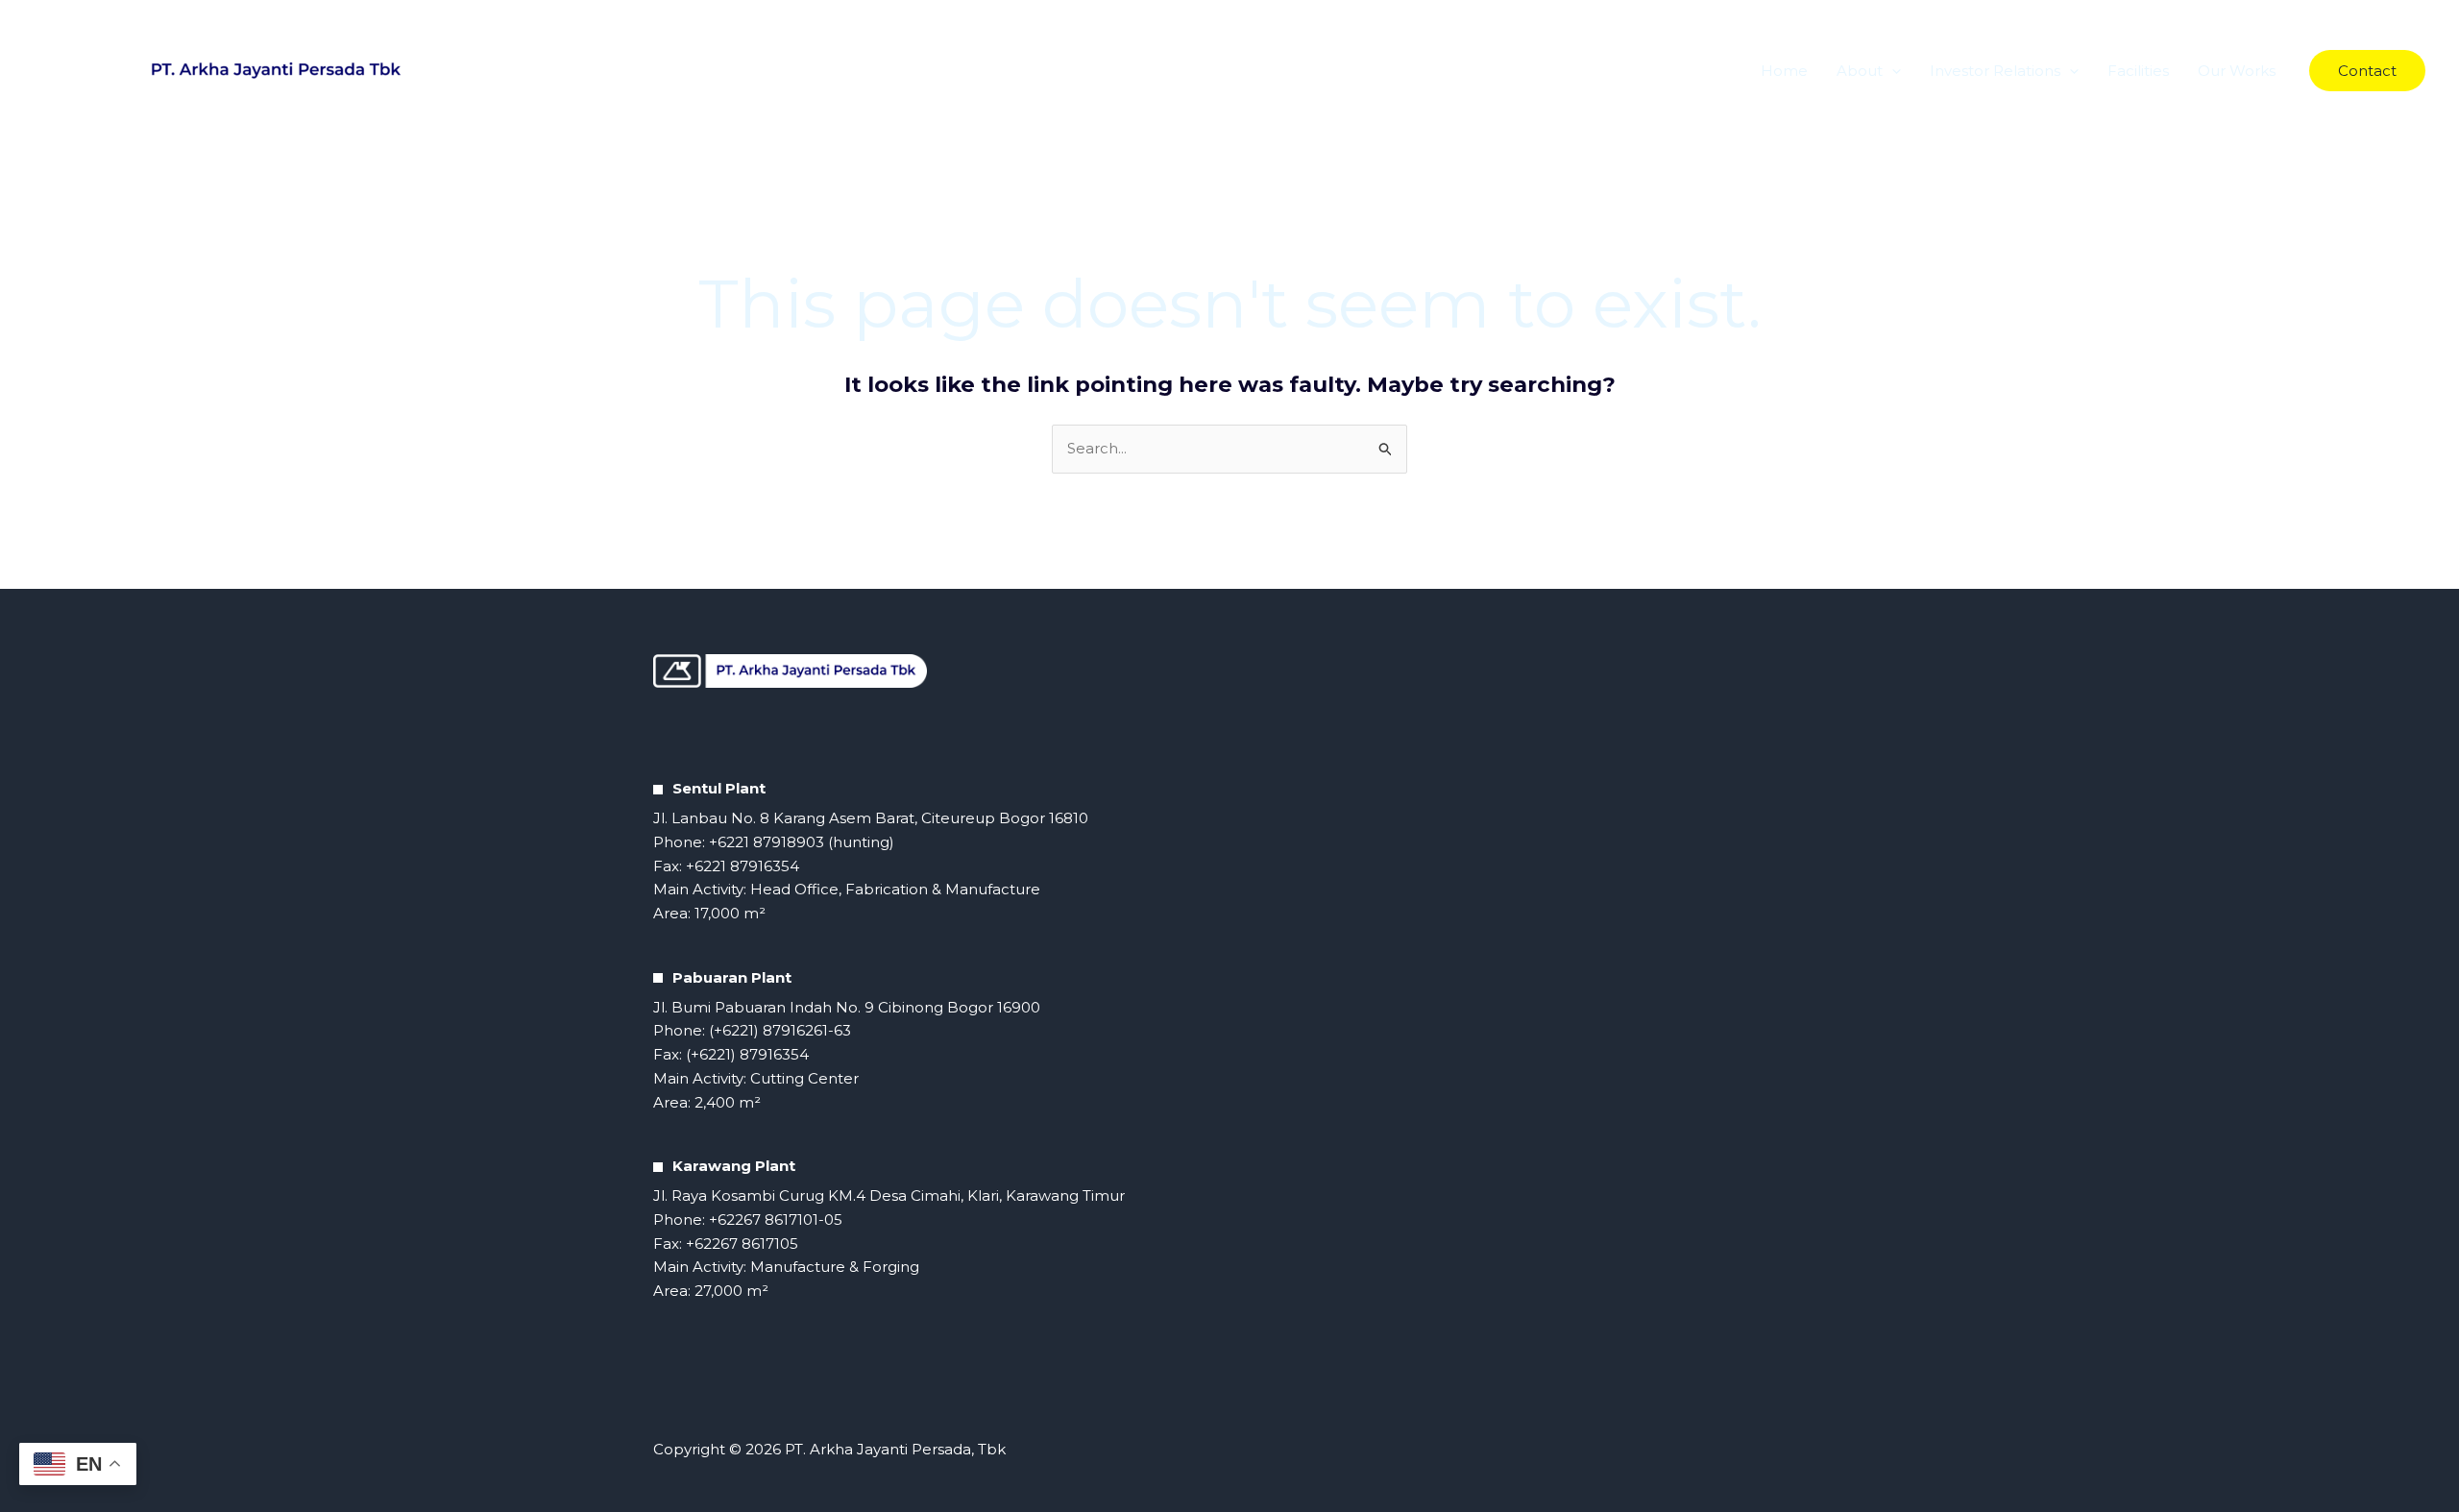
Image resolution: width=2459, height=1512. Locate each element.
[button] (1892, 71)
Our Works (2237, 71)
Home (1784, 71)
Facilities (2138, 71)
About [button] (1860, 71)
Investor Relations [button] (1995, 71)
